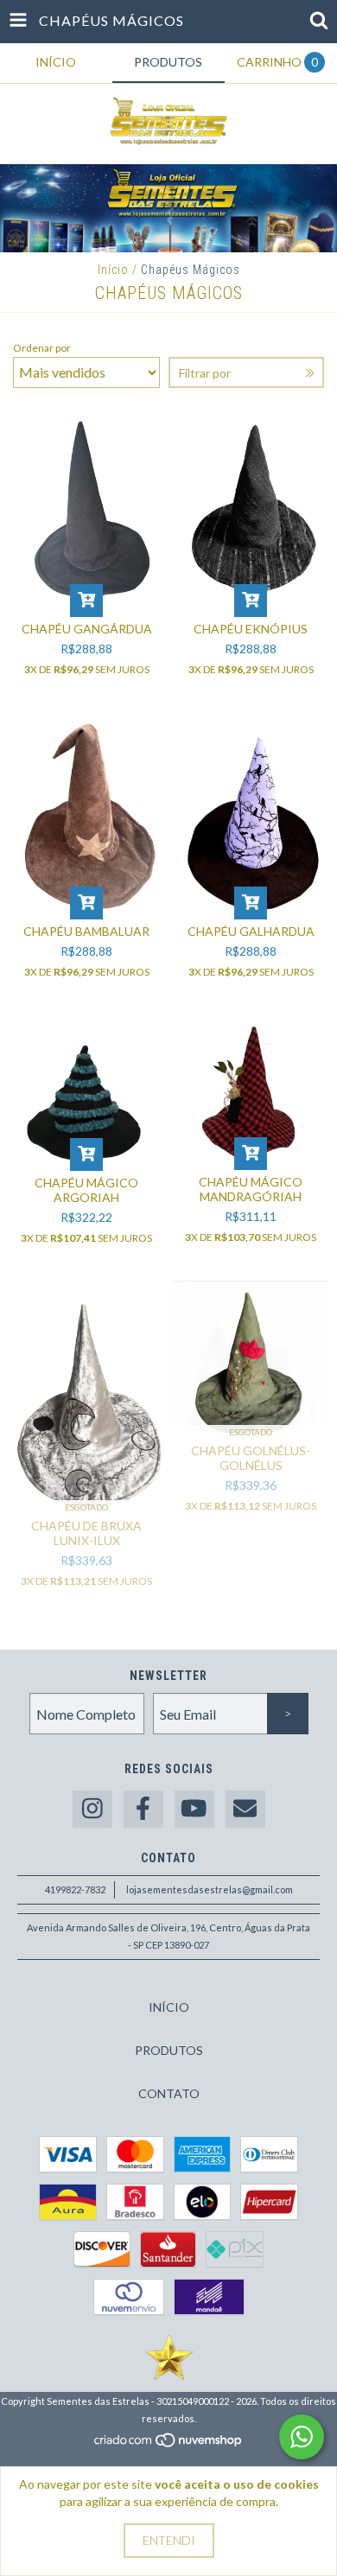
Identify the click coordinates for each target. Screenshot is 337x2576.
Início (113, 270)
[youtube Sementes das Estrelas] (194, 1809)
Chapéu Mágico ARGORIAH (86, 1190)
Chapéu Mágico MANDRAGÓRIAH (251, 1189)
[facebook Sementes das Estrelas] (143, 1809)
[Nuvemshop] (169, 2444)
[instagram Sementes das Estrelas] (92, 1809)
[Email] (245, 1809)
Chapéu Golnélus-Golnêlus (251, 1458)
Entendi (169, 2540)
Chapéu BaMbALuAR (86, 931)
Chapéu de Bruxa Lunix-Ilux (86, 1533)
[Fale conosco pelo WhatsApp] (302, 2437)
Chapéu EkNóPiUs (251, 629)
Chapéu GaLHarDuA (251, 931)
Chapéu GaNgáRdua (87, 629)
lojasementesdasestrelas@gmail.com (210, 1889)
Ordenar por (42, 348)
